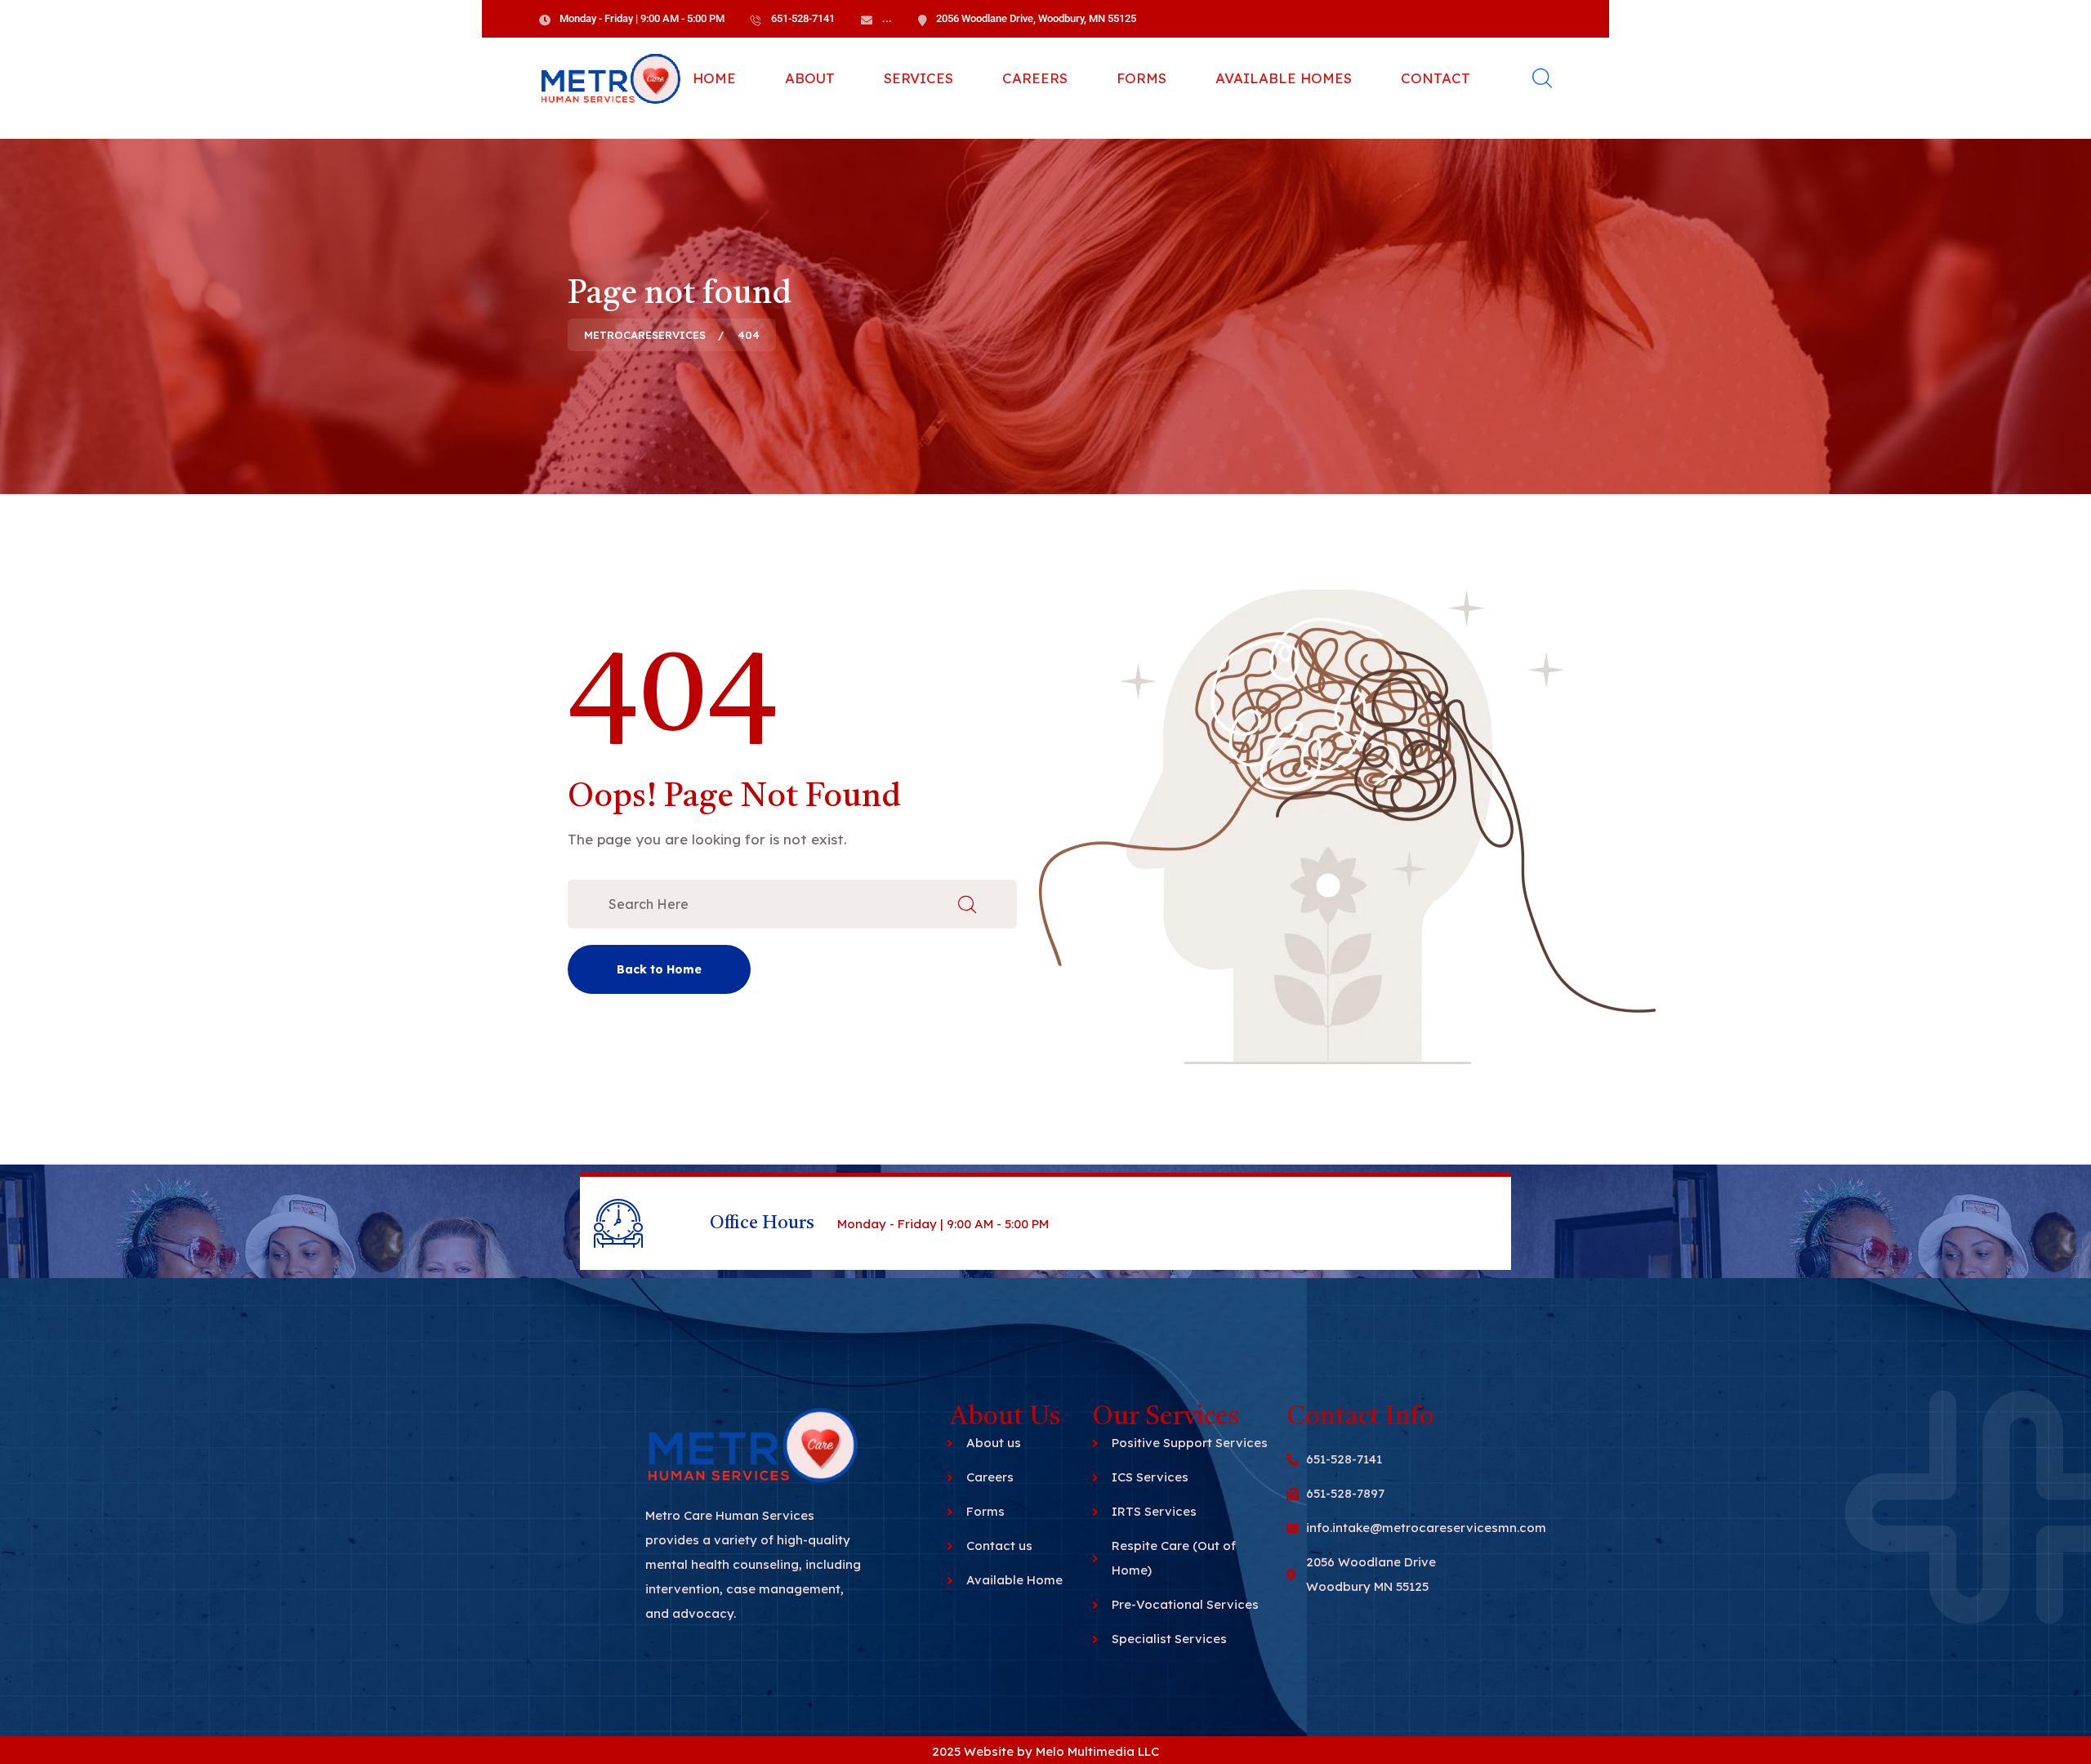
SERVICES (918, 78)
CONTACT (1436, 78)
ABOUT (810, 78)
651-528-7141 (803, 18)
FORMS (1141, 78)
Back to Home (659, 969)
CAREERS (1035, 78)
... (887, 18)
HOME (714, 78)
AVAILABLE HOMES (1284, 78)
